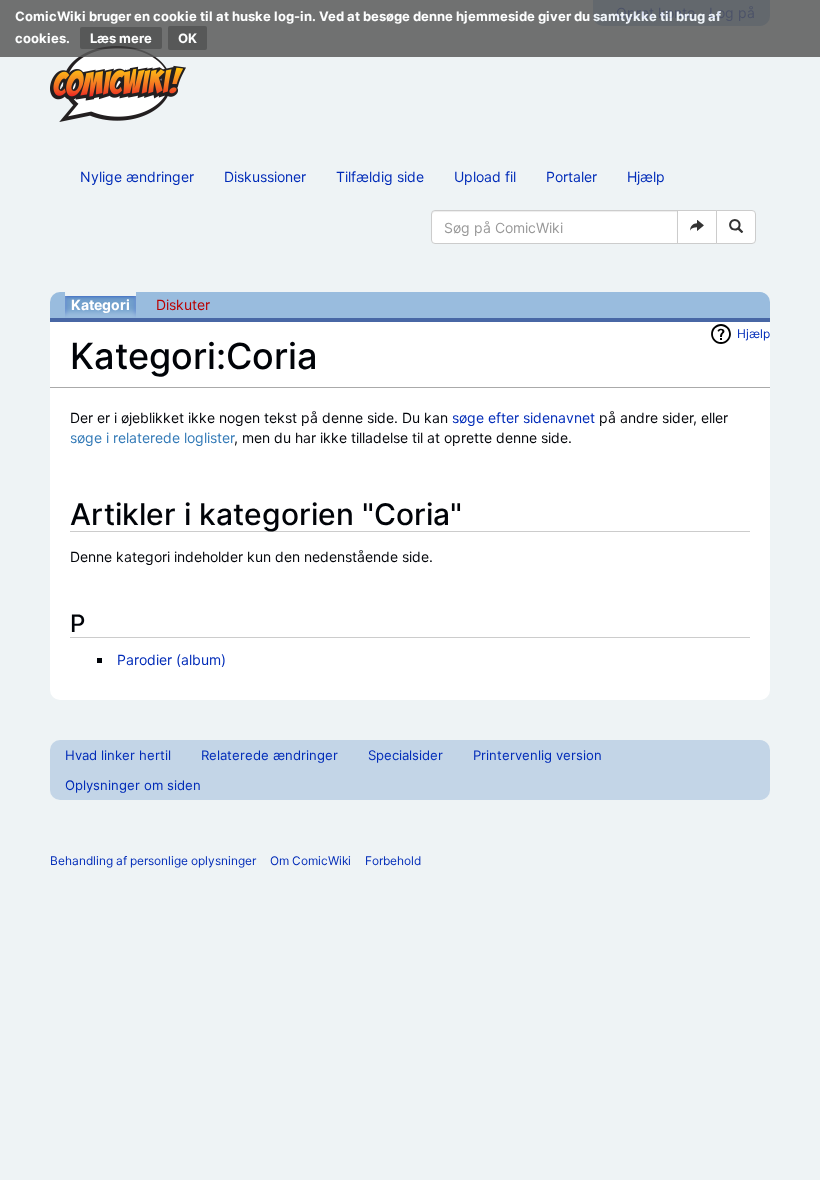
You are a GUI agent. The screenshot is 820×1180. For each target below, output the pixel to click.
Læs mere (121, 38)
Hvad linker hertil (118, 755)
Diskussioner (265, 176)
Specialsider (405, 755)
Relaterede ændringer (269, 755)
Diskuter (183, 304)
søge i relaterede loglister (152, 437)
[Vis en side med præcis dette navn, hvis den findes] (697, 227)
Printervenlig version (537, 755)
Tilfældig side (380, 176)
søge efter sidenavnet (523, 417)
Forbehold (393, 860)
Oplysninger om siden (133, 785)
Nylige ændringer (137, 176)
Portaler (571, 176)
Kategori (100, 304)
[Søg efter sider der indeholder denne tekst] (736, 227)
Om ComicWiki (310, 860)
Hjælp (646, 176)
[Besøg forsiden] (118, 84)
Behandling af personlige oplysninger (153, 860)
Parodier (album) (171, 659)
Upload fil (485, 176)
